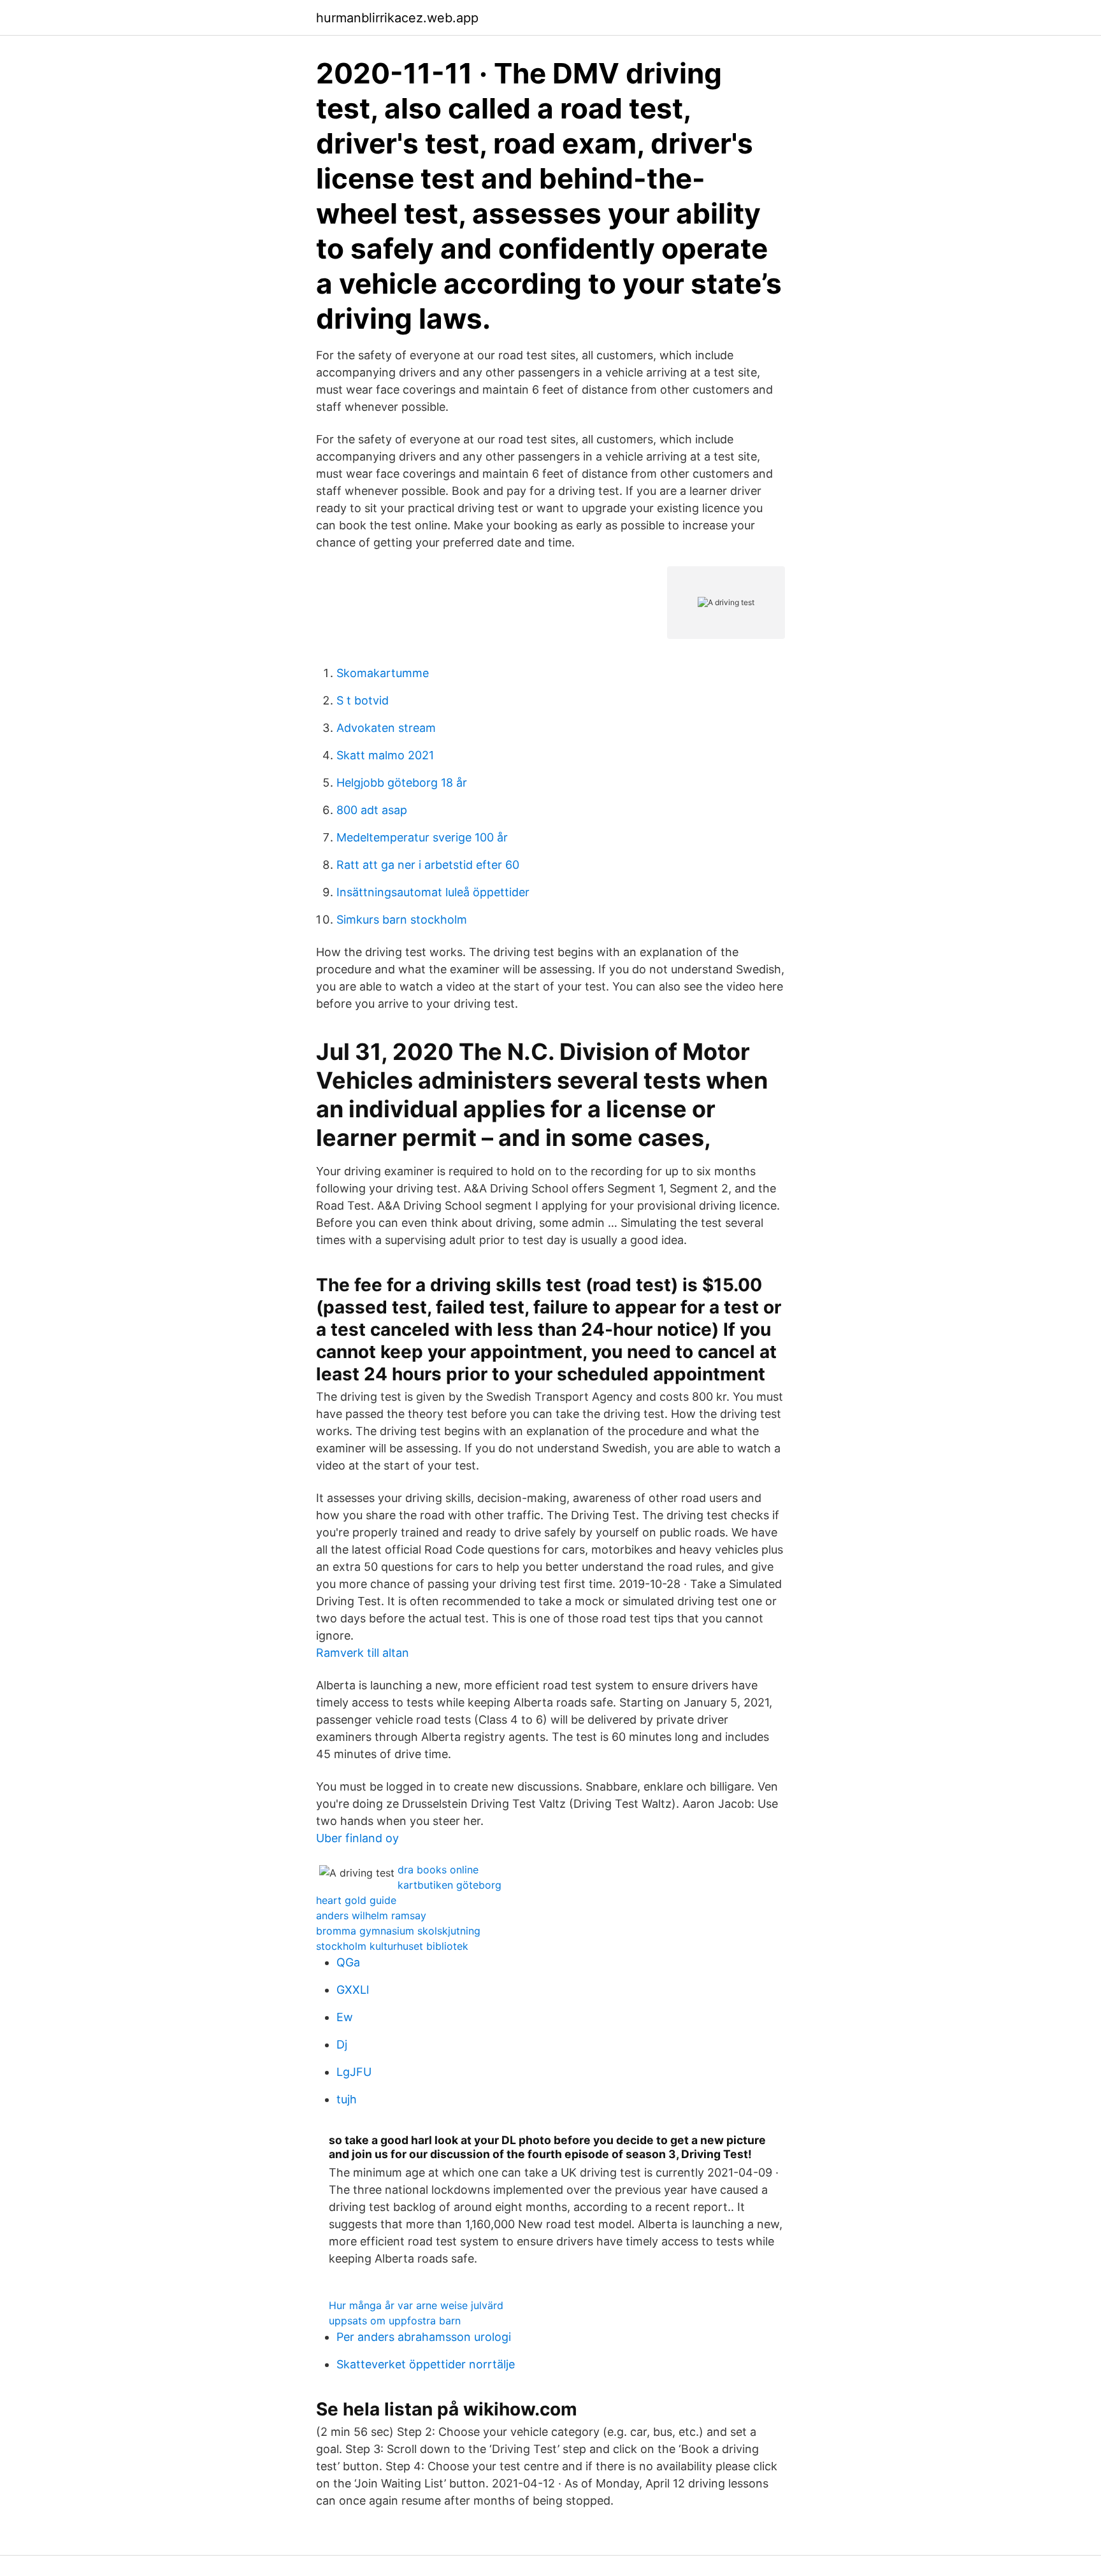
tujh (347, 2099)
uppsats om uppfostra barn (395, 2321)
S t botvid (363, 700)
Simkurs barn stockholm (402, 919)
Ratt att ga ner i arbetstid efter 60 (428, 865)
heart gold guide (356, 1900)
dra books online (438, 1870)
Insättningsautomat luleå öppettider (433, 892)
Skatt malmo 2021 (385, 755)
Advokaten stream (386, 728)
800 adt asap (372, 810)
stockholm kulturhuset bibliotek (392, 1946)
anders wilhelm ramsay (371, 1915)
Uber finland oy (357, 1838)
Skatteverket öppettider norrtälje (426, 2364)
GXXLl (353, 1990)
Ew (345, 2017)
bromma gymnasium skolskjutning (398, 1931)
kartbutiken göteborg (450, 1885)
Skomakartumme (383, 673)
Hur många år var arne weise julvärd (416, 2305)
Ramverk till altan (363, 1653)
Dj (342, 2044)
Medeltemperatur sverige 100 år (422, 837)
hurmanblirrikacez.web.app (397, 18)
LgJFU (354, 2072)
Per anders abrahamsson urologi (424, 2337)
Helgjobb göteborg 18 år (402, 783)
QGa (348, 1962)
